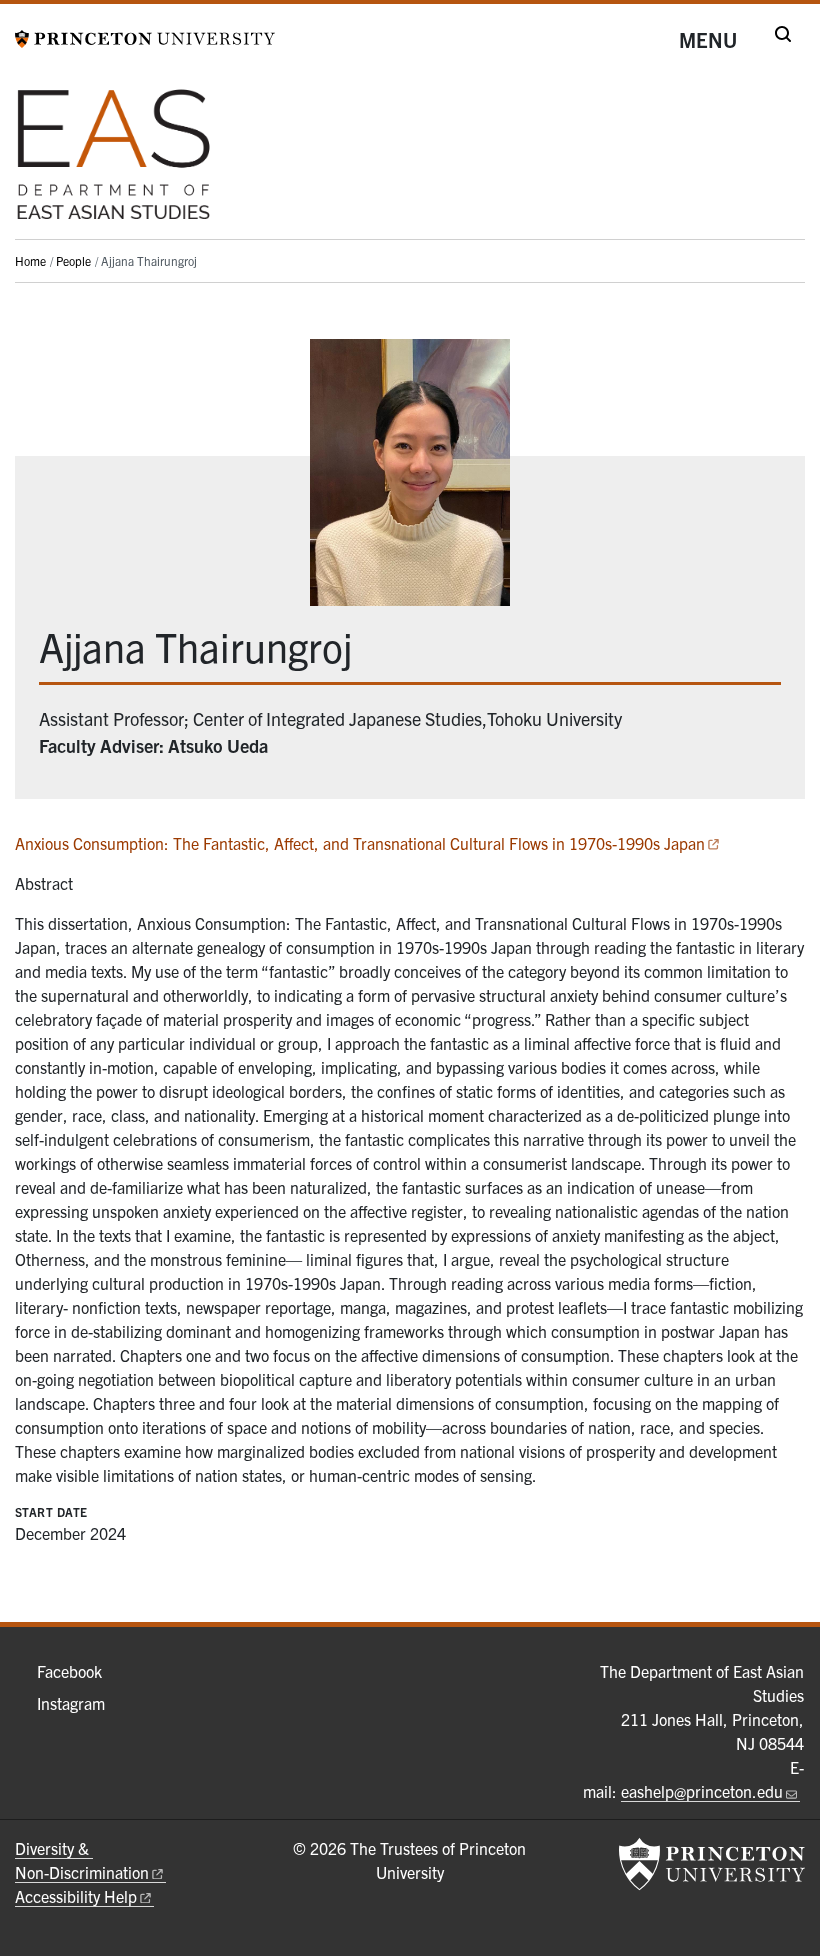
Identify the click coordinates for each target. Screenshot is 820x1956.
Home (30, 260)
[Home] (114, 162)
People (73, 260)
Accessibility (76, 1896)
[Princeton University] (145, 36)
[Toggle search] (783, 34)
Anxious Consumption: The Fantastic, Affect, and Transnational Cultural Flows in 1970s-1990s (360, 843)
